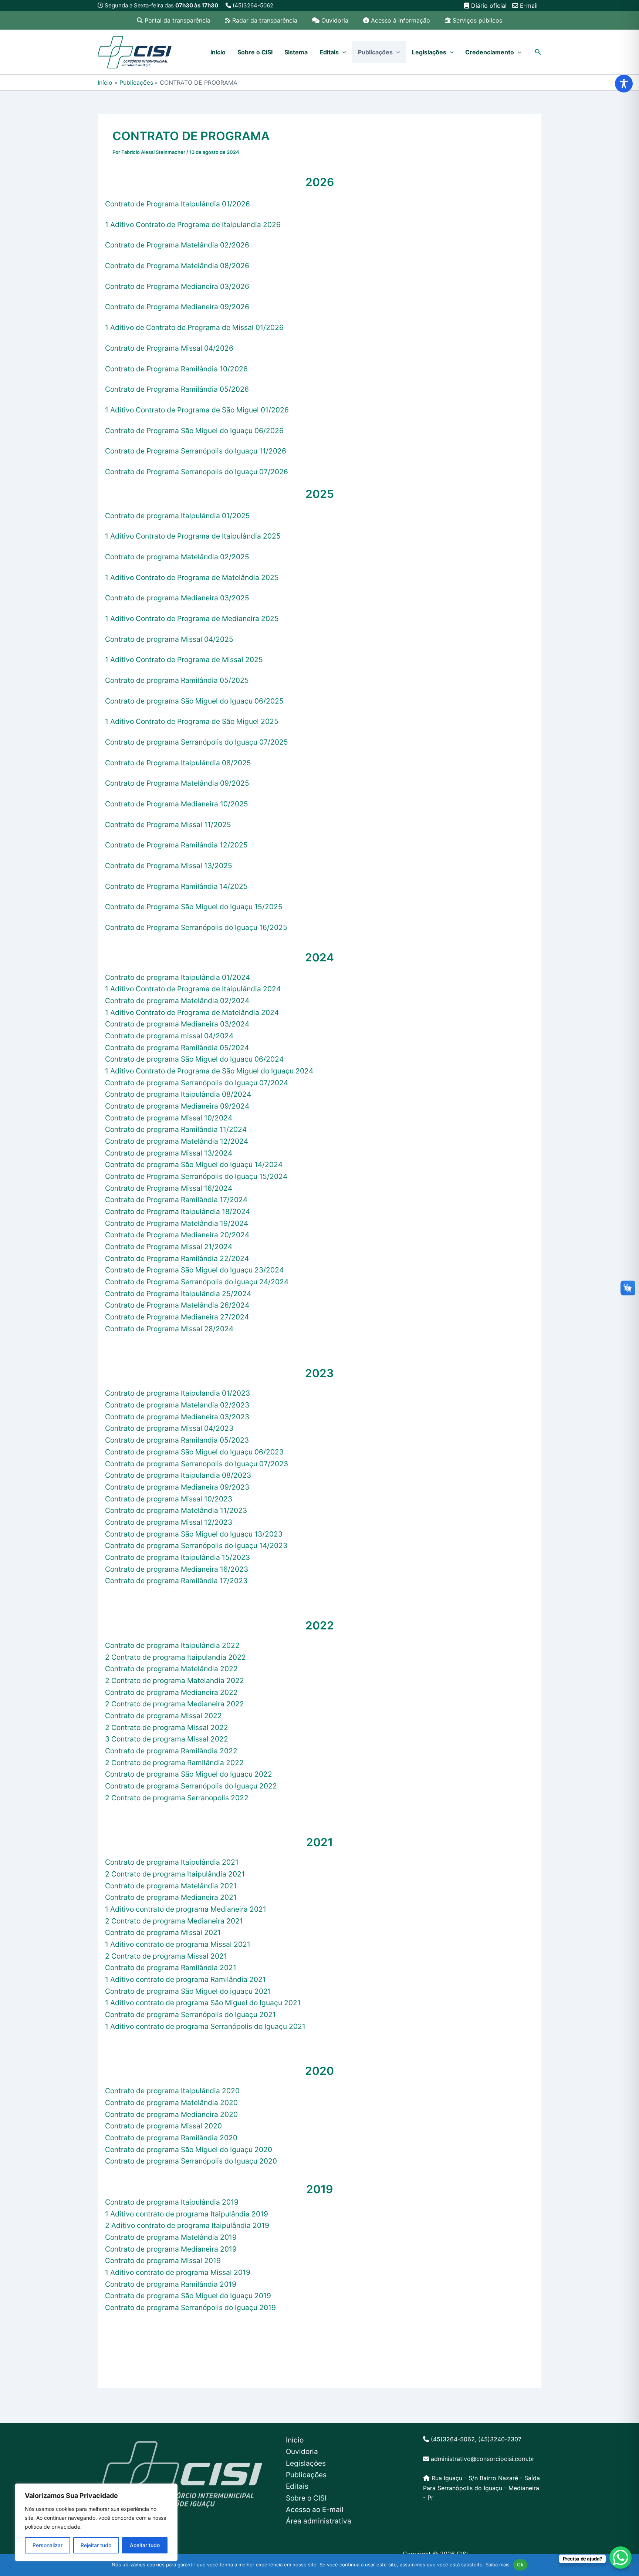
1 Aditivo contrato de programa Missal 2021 (178, 1944)
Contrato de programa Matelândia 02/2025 (177, 557)
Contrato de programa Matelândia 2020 (171, 2103)
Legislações (429, 52)
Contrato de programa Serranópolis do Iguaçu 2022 (191, 1786)
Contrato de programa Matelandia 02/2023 (177, 1405)
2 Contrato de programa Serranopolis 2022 (177, 1798)
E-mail (528, 6)
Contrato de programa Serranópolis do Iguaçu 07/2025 (197, 742)
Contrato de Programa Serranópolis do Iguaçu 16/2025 (196, 927)
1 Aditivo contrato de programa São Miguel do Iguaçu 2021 (203, 2003)
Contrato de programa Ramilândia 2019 (171, 2284)
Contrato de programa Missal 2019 (163, 2260)
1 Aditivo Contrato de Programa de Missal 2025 (184, 660)
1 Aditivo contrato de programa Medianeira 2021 (186, 1909)
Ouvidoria (335, 20)
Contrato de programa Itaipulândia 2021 (172, 1862)
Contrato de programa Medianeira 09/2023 (177, 1487)
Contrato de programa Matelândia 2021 (171, 1886)
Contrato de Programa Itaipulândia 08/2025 (178, 763)
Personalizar (48, 2545)
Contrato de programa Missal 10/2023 (169, 1499)
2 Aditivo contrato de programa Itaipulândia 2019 (187, 2225)
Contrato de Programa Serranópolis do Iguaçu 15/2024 (196, 1176)
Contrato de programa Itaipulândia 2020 (172, 2091)
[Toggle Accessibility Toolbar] (624, 84)
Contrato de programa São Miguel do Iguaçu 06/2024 (194, 1059)
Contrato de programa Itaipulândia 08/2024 (178, 1094)
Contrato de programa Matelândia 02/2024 (177, 1001)
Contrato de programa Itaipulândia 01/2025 (177, 516)
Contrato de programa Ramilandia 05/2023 (177, 1440)
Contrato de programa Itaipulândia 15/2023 (177, 1557)
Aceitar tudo (145, 2545)
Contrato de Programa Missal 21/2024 (169, 1247)
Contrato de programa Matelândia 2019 (171, 2237)
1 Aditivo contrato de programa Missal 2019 (178, 2272)
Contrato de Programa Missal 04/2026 (169, 348)
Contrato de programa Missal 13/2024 (169, 1153)
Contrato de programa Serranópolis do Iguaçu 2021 (190, 2014)
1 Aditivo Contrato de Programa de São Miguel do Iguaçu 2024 (209, 1071)
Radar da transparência (265, 20)
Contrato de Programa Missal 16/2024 (169, 1188)
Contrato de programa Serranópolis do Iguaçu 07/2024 (197, 1083)
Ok (520, 2565)
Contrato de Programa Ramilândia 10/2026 (176, 369)
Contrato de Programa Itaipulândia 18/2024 (177, 1211)
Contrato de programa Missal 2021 (163, 1932)
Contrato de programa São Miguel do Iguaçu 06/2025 (194, 701)
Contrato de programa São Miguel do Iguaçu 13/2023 (194, 1534)
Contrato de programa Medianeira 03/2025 (177, 598)
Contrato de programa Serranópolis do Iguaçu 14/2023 (196, 1545)
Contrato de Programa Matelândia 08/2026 (177, 266)
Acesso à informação (400, 20)
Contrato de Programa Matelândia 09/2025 (177, 783)
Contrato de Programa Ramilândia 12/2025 (176, 845)
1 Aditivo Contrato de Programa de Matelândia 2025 (192, 577)
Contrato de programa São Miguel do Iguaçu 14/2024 (194, 1164)
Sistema (296, 52)
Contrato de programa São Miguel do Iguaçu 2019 (188, 2296)
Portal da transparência (177, 20)
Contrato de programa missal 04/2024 (169, 1036)
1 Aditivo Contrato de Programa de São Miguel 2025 (192, 721)
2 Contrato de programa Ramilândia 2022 (174, 1763)
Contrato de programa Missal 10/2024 (169, 1118)
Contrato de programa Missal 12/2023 (169, 1522)
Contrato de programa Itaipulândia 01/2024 (177, 977)
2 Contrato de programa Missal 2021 (166, 1956)
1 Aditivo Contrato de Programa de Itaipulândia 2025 (193, 536)
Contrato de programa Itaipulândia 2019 (172, 2202)
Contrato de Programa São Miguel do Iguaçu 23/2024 (194, 1270)
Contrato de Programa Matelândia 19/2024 (177, 1223)
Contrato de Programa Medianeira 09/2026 (177, 307)
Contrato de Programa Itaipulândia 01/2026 (177, 204)
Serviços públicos (477, 20)
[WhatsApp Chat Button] (621, 2558)
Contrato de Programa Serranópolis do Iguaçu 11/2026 (196, 451)
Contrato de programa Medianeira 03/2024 (177, 1024)
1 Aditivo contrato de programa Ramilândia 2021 (185, 1979)
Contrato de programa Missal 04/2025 (169, 639)
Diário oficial (488, 6)
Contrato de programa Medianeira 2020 (171, 2114)
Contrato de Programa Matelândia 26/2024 (177, 1305)
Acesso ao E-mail (315, 2510)
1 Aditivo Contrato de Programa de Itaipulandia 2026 (193, 225)
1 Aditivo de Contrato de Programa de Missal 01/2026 (194, 327)
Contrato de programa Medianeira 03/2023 (177, 1417)
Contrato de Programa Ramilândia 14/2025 (176, 886)
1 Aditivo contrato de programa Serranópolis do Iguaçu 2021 (205, 2026)
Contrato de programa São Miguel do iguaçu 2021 (188, 1991)
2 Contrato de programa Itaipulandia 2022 (175, 1657)
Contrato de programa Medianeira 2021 (171, 1897)
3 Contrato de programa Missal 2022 (167, 1739)
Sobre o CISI (255, 52)
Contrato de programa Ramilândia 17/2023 (176, 1581)
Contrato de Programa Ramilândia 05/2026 (177, 389)
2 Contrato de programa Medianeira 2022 (175, 1704)
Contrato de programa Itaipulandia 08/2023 (178, 1475)
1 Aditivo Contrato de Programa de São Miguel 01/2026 (197, 410)
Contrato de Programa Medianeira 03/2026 (177, 286)
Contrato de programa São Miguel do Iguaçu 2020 (189, 2150)
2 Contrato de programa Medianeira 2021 (174, 1921)
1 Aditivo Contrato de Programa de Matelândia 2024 (192, 1012)
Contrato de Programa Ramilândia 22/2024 (177, 1258)
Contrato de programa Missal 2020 (163, 2126)
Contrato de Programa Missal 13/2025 (169, 866)
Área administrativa (319, 2521)
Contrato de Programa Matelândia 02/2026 (177, 245)
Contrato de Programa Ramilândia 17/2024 (176, 1200)
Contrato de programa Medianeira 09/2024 (177, 1106)
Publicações (375, 52)
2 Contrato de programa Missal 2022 (167, 1727)
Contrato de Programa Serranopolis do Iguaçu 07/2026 (197, 472)
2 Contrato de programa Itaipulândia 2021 (175, 1874)
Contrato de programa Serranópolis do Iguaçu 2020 (191, 2161)
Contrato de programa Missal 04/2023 (169, 1428)
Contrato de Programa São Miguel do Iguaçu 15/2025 (194, 907)
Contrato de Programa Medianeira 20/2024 (177, 1235)
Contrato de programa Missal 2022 (163, 1716)
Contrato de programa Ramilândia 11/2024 (176, 1129)
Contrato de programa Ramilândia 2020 (171, 2138)
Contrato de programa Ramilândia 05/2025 (177, 680)
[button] (342, 52)
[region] (96, 2522)
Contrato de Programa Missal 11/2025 (168, 825)
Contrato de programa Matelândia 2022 (171, 1669)
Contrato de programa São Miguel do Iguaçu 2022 (189, 1774)
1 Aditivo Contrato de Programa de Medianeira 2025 (192, 618)
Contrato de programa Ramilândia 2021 (171, 1968)
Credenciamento (490, 52)
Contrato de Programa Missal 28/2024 (169, 1329)
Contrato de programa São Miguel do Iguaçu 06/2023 (194, 1452)
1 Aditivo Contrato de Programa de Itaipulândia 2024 (193, 989)
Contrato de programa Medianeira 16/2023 (177, 1569)
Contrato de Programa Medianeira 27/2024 (177, 1317)
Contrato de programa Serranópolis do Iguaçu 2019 (190, 2307)
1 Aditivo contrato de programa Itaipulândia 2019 (187, 2214)
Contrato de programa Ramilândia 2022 (171, 1751)
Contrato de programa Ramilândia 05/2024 (177, 1048)
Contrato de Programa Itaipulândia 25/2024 (178, 1294)
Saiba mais (498, 2565)
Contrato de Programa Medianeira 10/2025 (177, 804)
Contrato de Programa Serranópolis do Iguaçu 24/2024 (197, 1282)
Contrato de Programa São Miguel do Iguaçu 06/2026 (194, 431)
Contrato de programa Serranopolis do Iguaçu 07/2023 (197, 1464)
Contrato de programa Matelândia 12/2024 (177, 1141)
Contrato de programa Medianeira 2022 (171, 1692)
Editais (329, 52)
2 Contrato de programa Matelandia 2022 (175, 1680)
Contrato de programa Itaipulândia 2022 (172, 1645)
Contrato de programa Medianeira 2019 (171, 2249)
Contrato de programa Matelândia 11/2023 (176, 1510)
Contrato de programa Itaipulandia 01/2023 (177, 1393)
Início (218, 52)
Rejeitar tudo (96, 2545)
